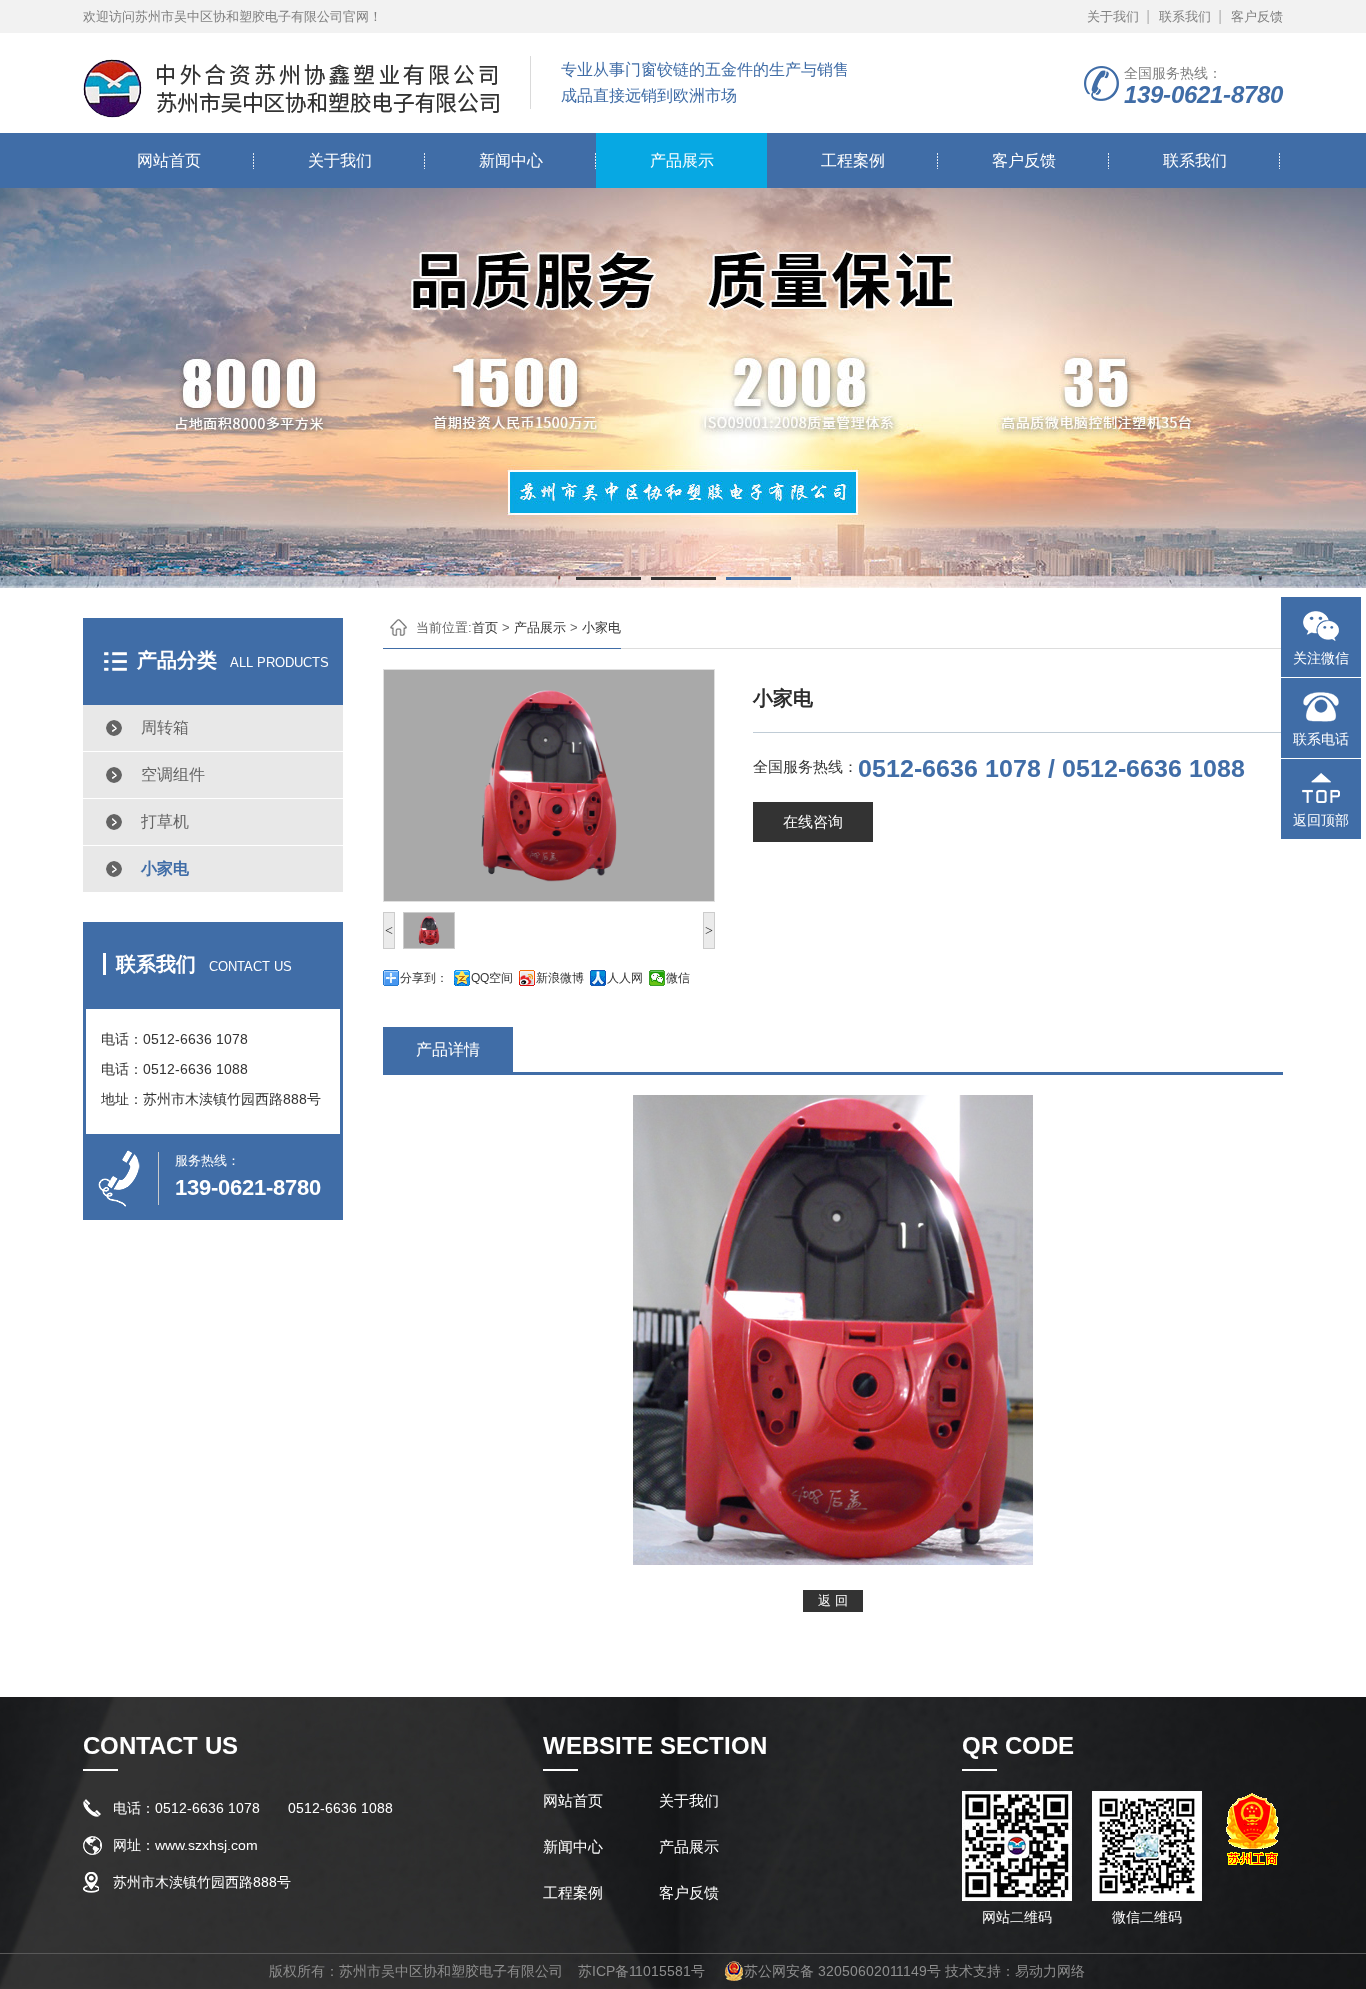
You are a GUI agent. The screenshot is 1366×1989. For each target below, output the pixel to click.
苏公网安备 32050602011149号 (842, 1971)
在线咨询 (813, 821)
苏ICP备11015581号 (641, 1971)
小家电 (165, 868)
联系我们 (1185, 16)
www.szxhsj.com (206, 1845)
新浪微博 (560, 978)
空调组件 (173, 774)
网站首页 (169, 160)
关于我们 (1113, 16)
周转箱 (165, 727)
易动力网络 (1050, 1971)
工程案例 (853, 160)
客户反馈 (1257, 16)
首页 (485, 627)
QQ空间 (492, 978)
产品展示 (682, 160)
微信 (678, 978)
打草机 (165, 821)
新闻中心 (511, 160)
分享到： (424, 978)
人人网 (625, 978)
